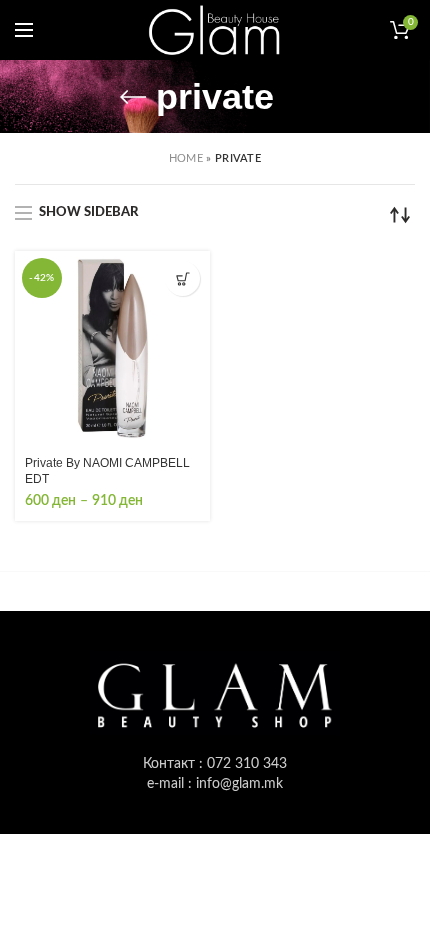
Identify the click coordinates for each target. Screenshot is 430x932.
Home (186, 158)
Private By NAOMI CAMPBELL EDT (107, 471)
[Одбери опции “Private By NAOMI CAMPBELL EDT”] (182, 278)
